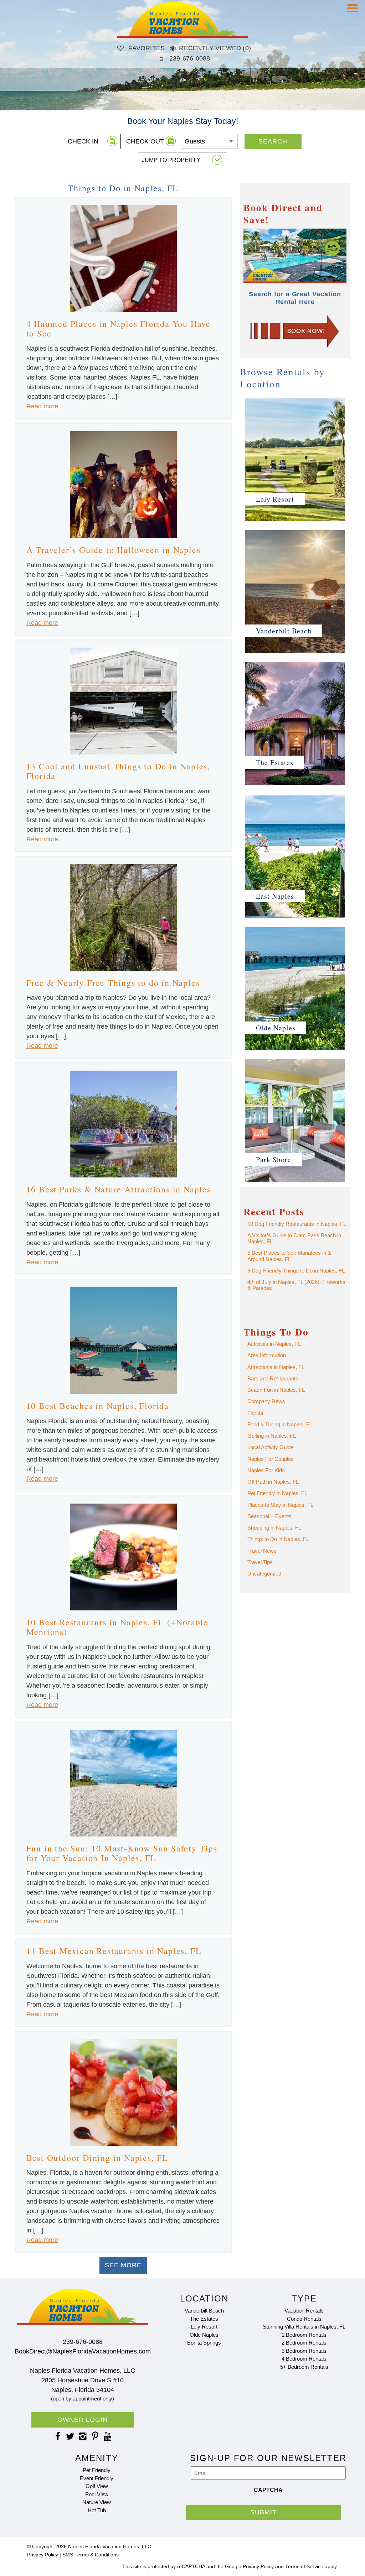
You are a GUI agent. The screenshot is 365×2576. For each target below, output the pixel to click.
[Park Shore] (295, 1181)
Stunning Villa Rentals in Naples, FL (304, 2327)
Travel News (262, 1551)
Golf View (97, 2486)
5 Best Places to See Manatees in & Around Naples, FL (289, 1256)
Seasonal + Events (269, 1516)
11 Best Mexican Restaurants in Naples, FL (114, 1951)
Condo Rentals (304, 2319)
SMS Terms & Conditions (91, 2555)
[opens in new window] (58, 2436)
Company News (266, 1401)
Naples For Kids (266, 1470)
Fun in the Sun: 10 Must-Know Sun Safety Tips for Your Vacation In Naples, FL (122, 1853)
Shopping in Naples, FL (274, 1528)
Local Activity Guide (270, 1447)
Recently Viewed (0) (215, 48)
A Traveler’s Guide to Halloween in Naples (114, 550)
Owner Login (83, 2420)
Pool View (97, 2494)
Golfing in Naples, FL (272, 1436)
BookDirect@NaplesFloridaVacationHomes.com (83, 2351)
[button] (354, 13)
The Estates (204, 2319)
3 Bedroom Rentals (304, 2351)
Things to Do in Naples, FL (278, 1539)
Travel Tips (260, 1562)
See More (123, 2265)
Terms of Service (304, 2567)
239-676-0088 (190, 58)
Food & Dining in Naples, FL (280, 1424)
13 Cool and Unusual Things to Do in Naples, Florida (118, 771)
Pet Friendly (97, 2470)
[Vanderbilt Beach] (295, 653)
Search (273, 141)
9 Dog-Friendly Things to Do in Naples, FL (296, 1271)
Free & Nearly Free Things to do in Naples (113, 983)
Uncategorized (264, 1574)
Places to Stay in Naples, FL (280, 1505)
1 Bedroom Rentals (304, 2335)
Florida (255, 1413)
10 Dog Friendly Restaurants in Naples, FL (297, 1224)
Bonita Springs (204, 2343)
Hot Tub (97, 2510)
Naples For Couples (271, 1459)
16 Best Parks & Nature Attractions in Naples (119, 1189)
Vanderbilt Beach (204, 2311)
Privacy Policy (43, 2555)
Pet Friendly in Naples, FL (277, 1493)
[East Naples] (295, 918)
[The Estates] (295, 784)
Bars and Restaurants (273, 1378)
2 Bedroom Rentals (304, 2343)
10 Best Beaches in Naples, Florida (98, 1406)
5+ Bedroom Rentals (304, 2367)
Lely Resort (204, 2327)
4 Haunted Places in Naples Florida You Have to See (119, 329)
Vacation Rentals (304, 2311)
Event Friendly (97, 2478)
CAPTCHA (268, 2490)
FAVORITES (146, 48)
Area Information (267, 1355)
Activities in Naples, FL (274, 1344)
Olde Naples (204, 2335)
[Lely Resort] (295, 521)
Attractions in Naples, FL (276, 1367)
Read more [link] (42, 406)
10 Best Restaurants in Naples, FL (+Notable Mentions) (117, 1627)
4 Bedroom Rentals (304, 2359)
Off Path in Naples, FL (273, 1482)
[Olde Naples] (295, 1050)
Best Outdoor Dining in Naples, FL (97, 2158)
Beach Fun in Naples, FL (276, 1390)
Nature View (97, 2502)
